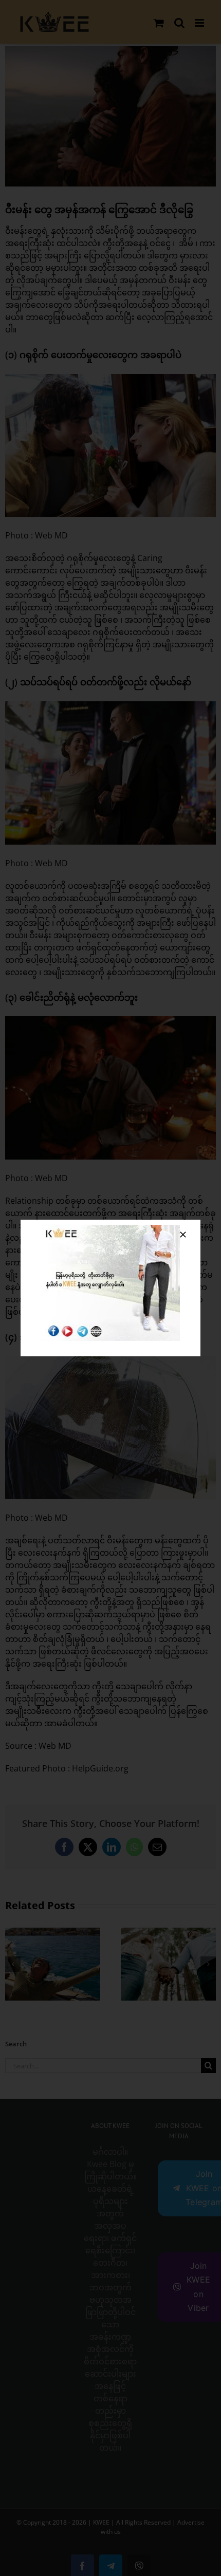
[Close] (183, 1235)
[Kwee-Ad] (110, 1229)
